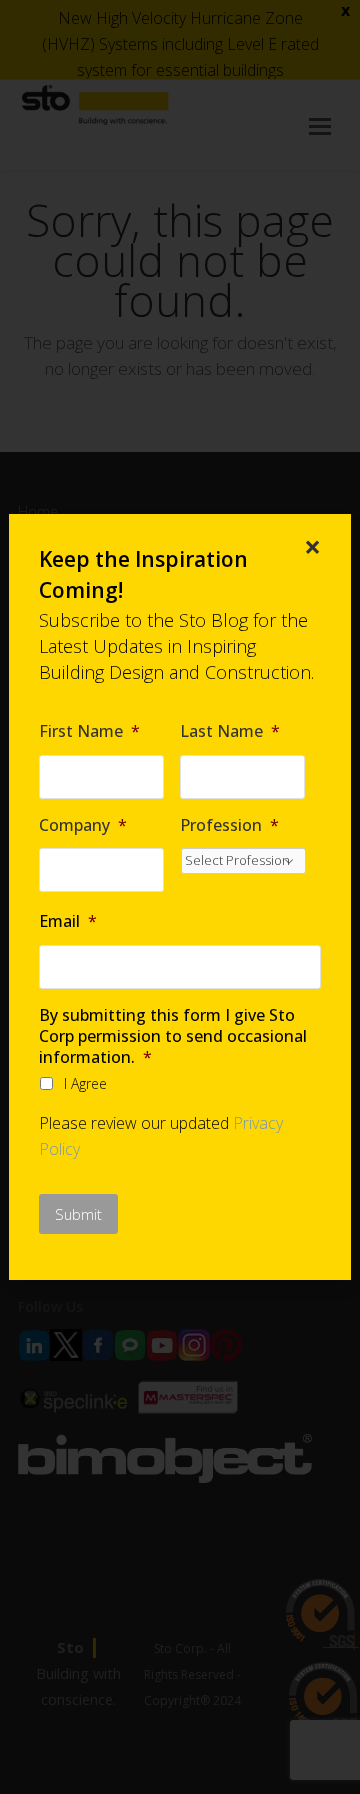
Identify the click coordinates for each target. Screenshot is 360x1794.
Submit (78, 1214)
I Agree (85, 1083)
